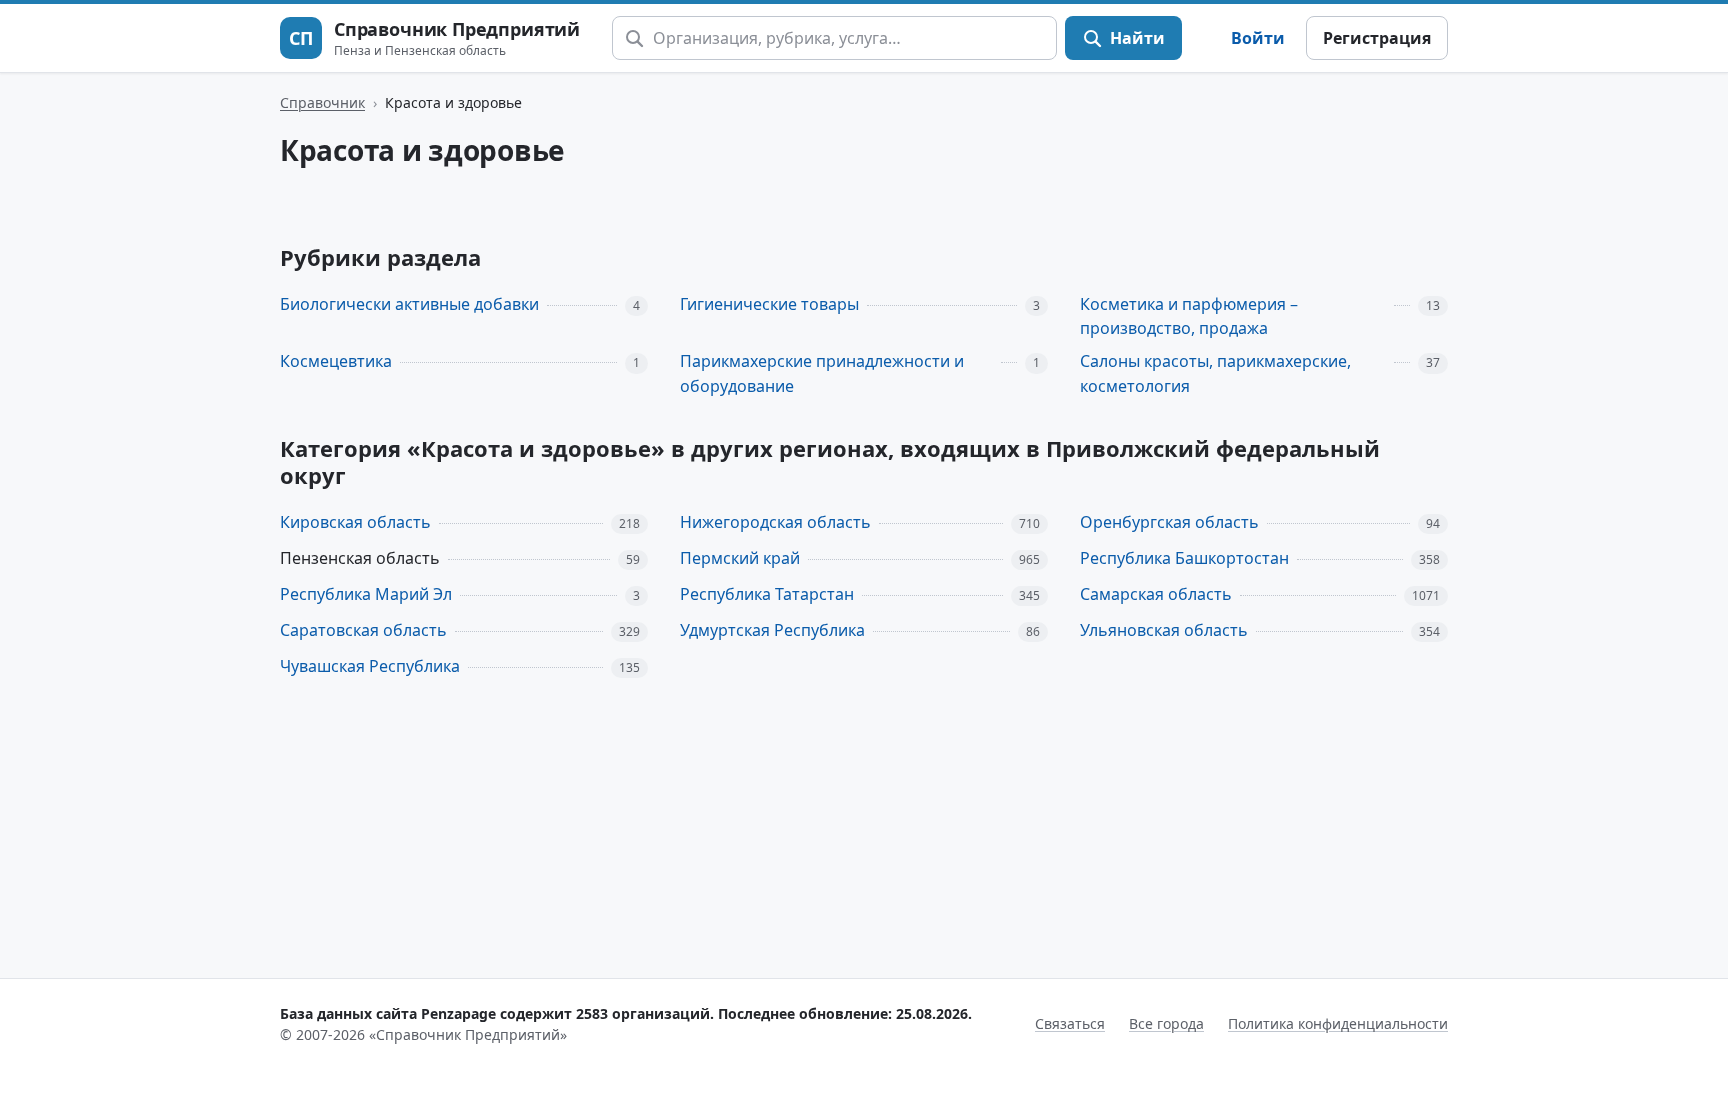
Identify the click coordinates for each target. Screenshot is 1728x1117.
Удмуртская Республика (772, 630)
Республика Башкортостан (1184, 558)
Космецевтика (336, 361)
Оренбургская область (1169, 522)
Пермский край (740, 558)
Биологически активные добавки (409, 304)
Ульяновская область (1164, 630)
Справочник (322, 102)
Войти (1258, 38)
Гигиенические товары (769, 304)
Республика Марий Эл (366, 594)
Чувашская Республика (370, 666)
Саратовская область (363, 630)
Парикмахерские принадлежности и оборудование (822, 373)
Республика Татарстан (767, 594)
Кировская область (355, 522)
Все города (1166, 1023)
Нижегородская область (775, 522)
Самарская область (1156, 594)
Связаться (1070, 1023)
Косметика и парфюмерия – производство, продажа (1189, 316)
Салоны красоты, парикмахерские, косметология (1215, 373)
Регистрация (1377, 38)
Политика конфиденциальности (1338, 1023)
